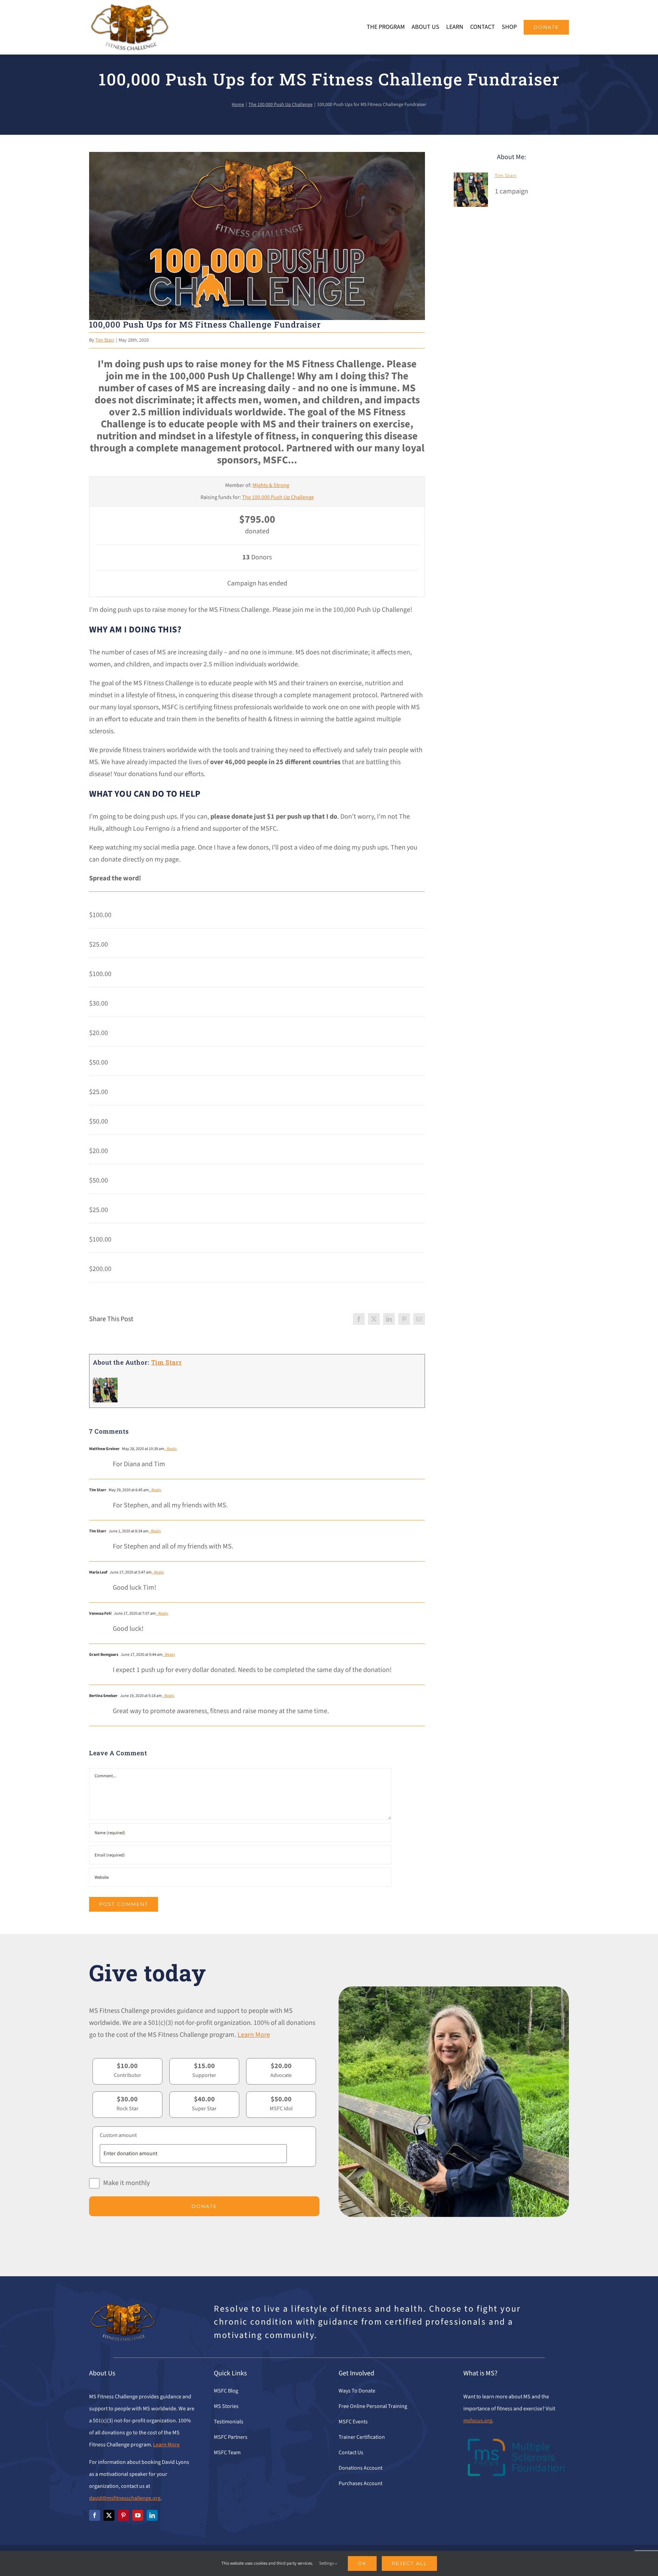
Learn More (254, 2035)
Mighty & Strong (271, 485)
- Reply (170, 1449)
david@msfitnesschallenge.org (125, 2498)
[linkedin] (152, 2515)
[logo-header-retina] (129, 7)
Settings (327, 2563)
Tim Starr (105, 340)
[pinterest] (123, 2515)
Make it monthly (126, 2183)
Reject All (409, 2563)
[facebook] (95, 2515)
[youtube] (138, 2515)
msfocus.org (478, 2421)
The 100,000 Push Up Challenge (278, 497)
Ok (362, 2563)
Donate (204, 2206)
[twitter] (109, 2515)
